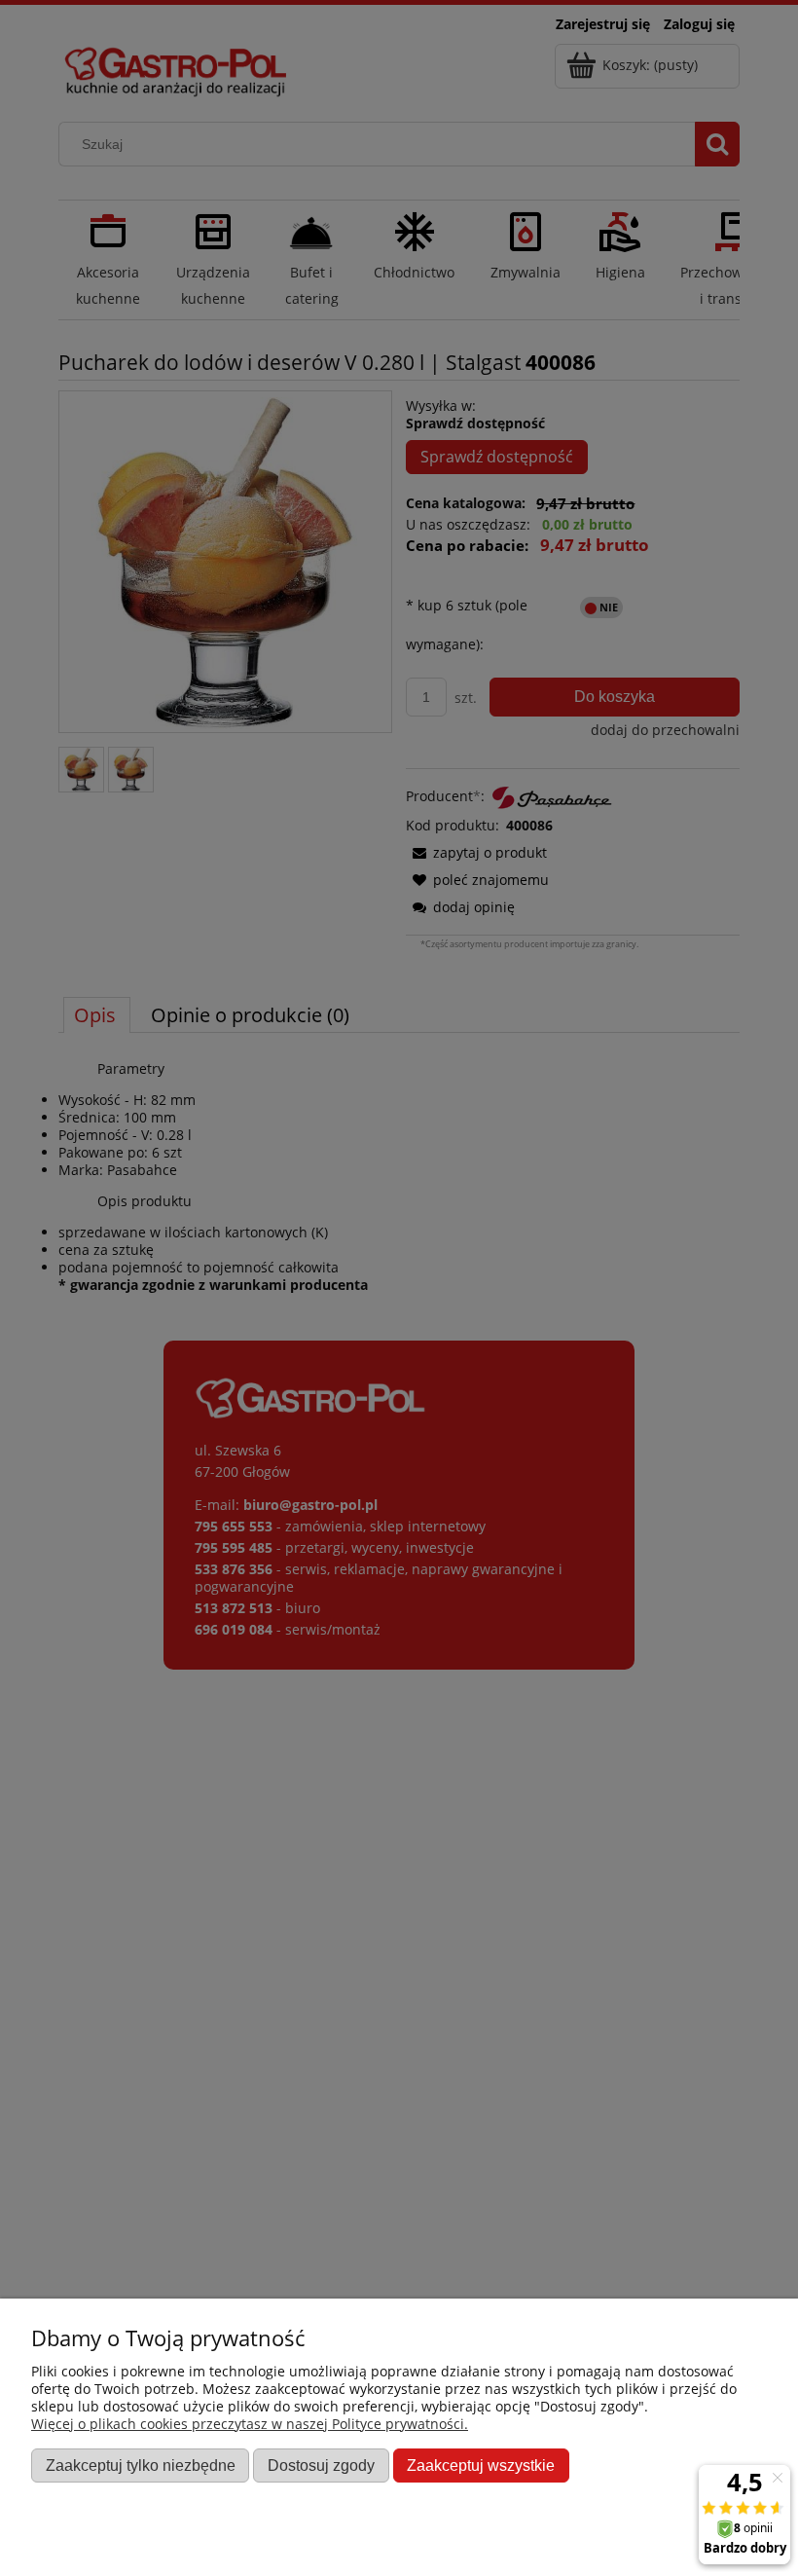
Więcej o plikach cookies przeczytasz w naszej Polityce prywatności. (250, 2424)
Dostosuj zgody (321, 2465)
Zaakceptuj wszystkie (481, 2465)
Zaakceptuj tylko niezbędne (141, 2465)
